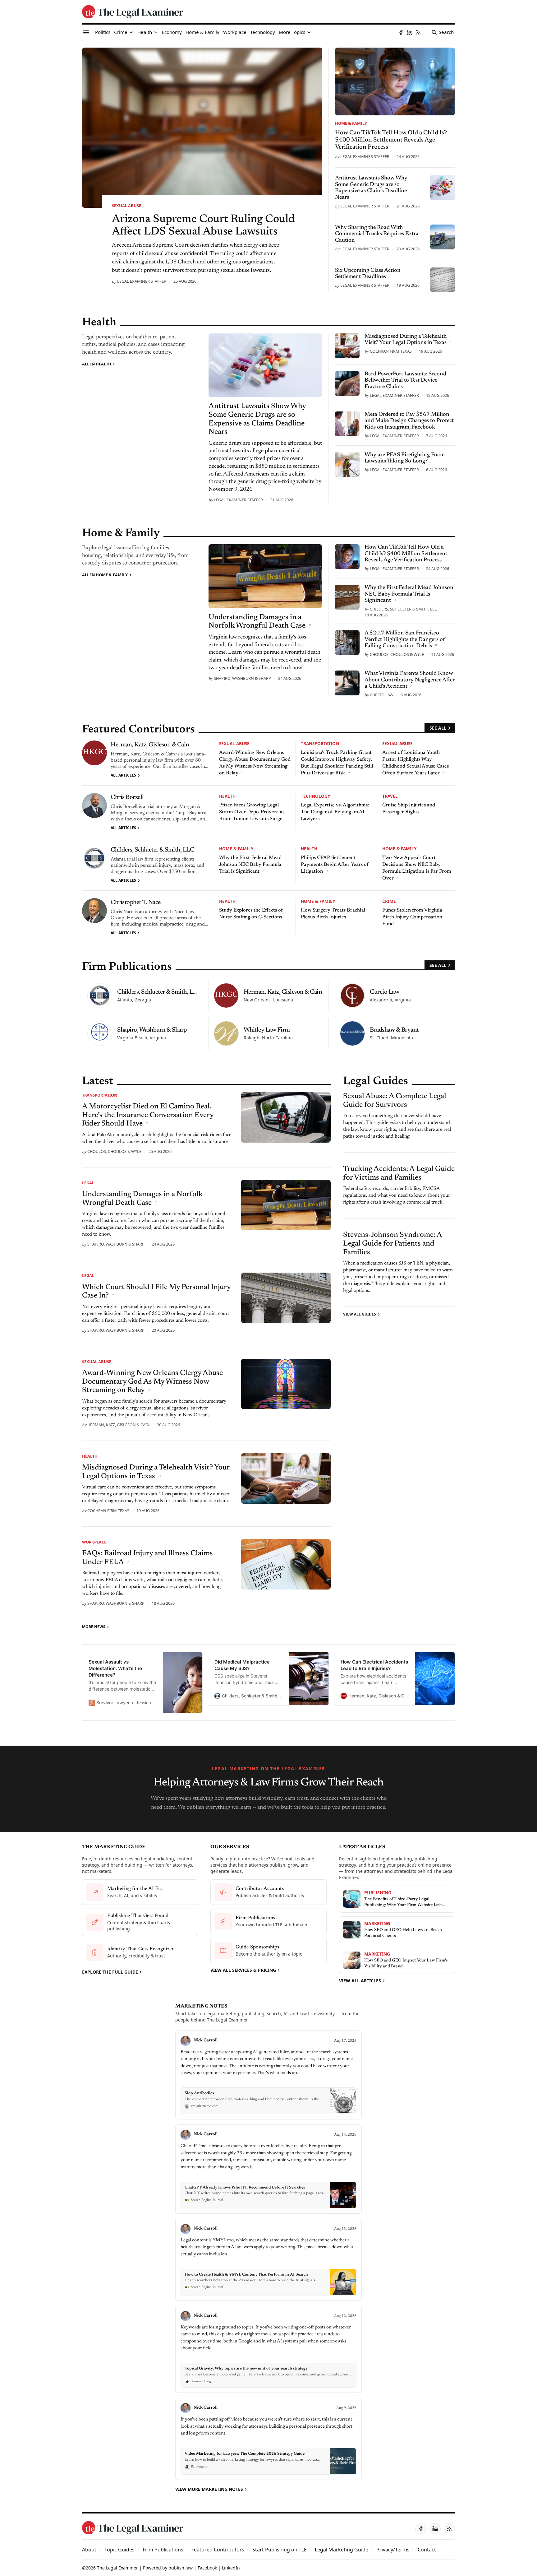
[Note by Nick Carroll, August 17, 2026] (268, 2075)
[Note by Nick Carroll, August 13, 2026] (268, 2260)
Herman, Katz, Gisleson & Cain (150, 745)
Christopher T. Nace (136, 903)
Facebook (207, 2568)
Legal (88, 1183)
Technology (315, 796)
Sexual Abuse (126, 206)
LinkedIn (231, 2568)
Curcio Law (382, 695)
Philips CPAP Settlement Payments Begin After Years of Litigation (335, 865)
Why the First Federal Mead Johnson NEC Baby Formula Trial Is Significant (250, 865)
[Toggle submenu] (131, 32)
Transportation (320, 743)
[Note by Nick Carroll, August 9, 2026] (268, 2439)
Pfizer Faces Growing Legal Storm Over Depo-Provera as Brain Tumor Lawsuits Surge (252, 812)
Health (227, 796)
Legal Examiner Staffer (142, 281)
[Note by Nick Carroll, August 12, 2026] (268, 2349)
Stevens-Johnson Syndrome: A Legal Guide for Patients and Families (392, 1244)
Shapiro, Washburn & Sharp (242, 678)
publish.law (181, 2568)
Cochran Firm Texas (391, 351)
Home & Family (351, 123)
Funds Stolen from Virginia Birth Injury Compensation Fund (412, 917)
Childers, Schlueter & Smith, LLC (403, 609)
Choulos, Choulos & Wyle (397, 654)
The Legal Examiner (117, 2568)
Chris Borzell (127, 797)
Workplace (94, 1542)
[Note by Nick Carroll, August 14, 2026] (268, 2169)
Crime (389, 901)
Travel (390, 796)
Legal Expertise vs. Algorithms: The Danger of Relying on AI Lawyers (335, 812)
